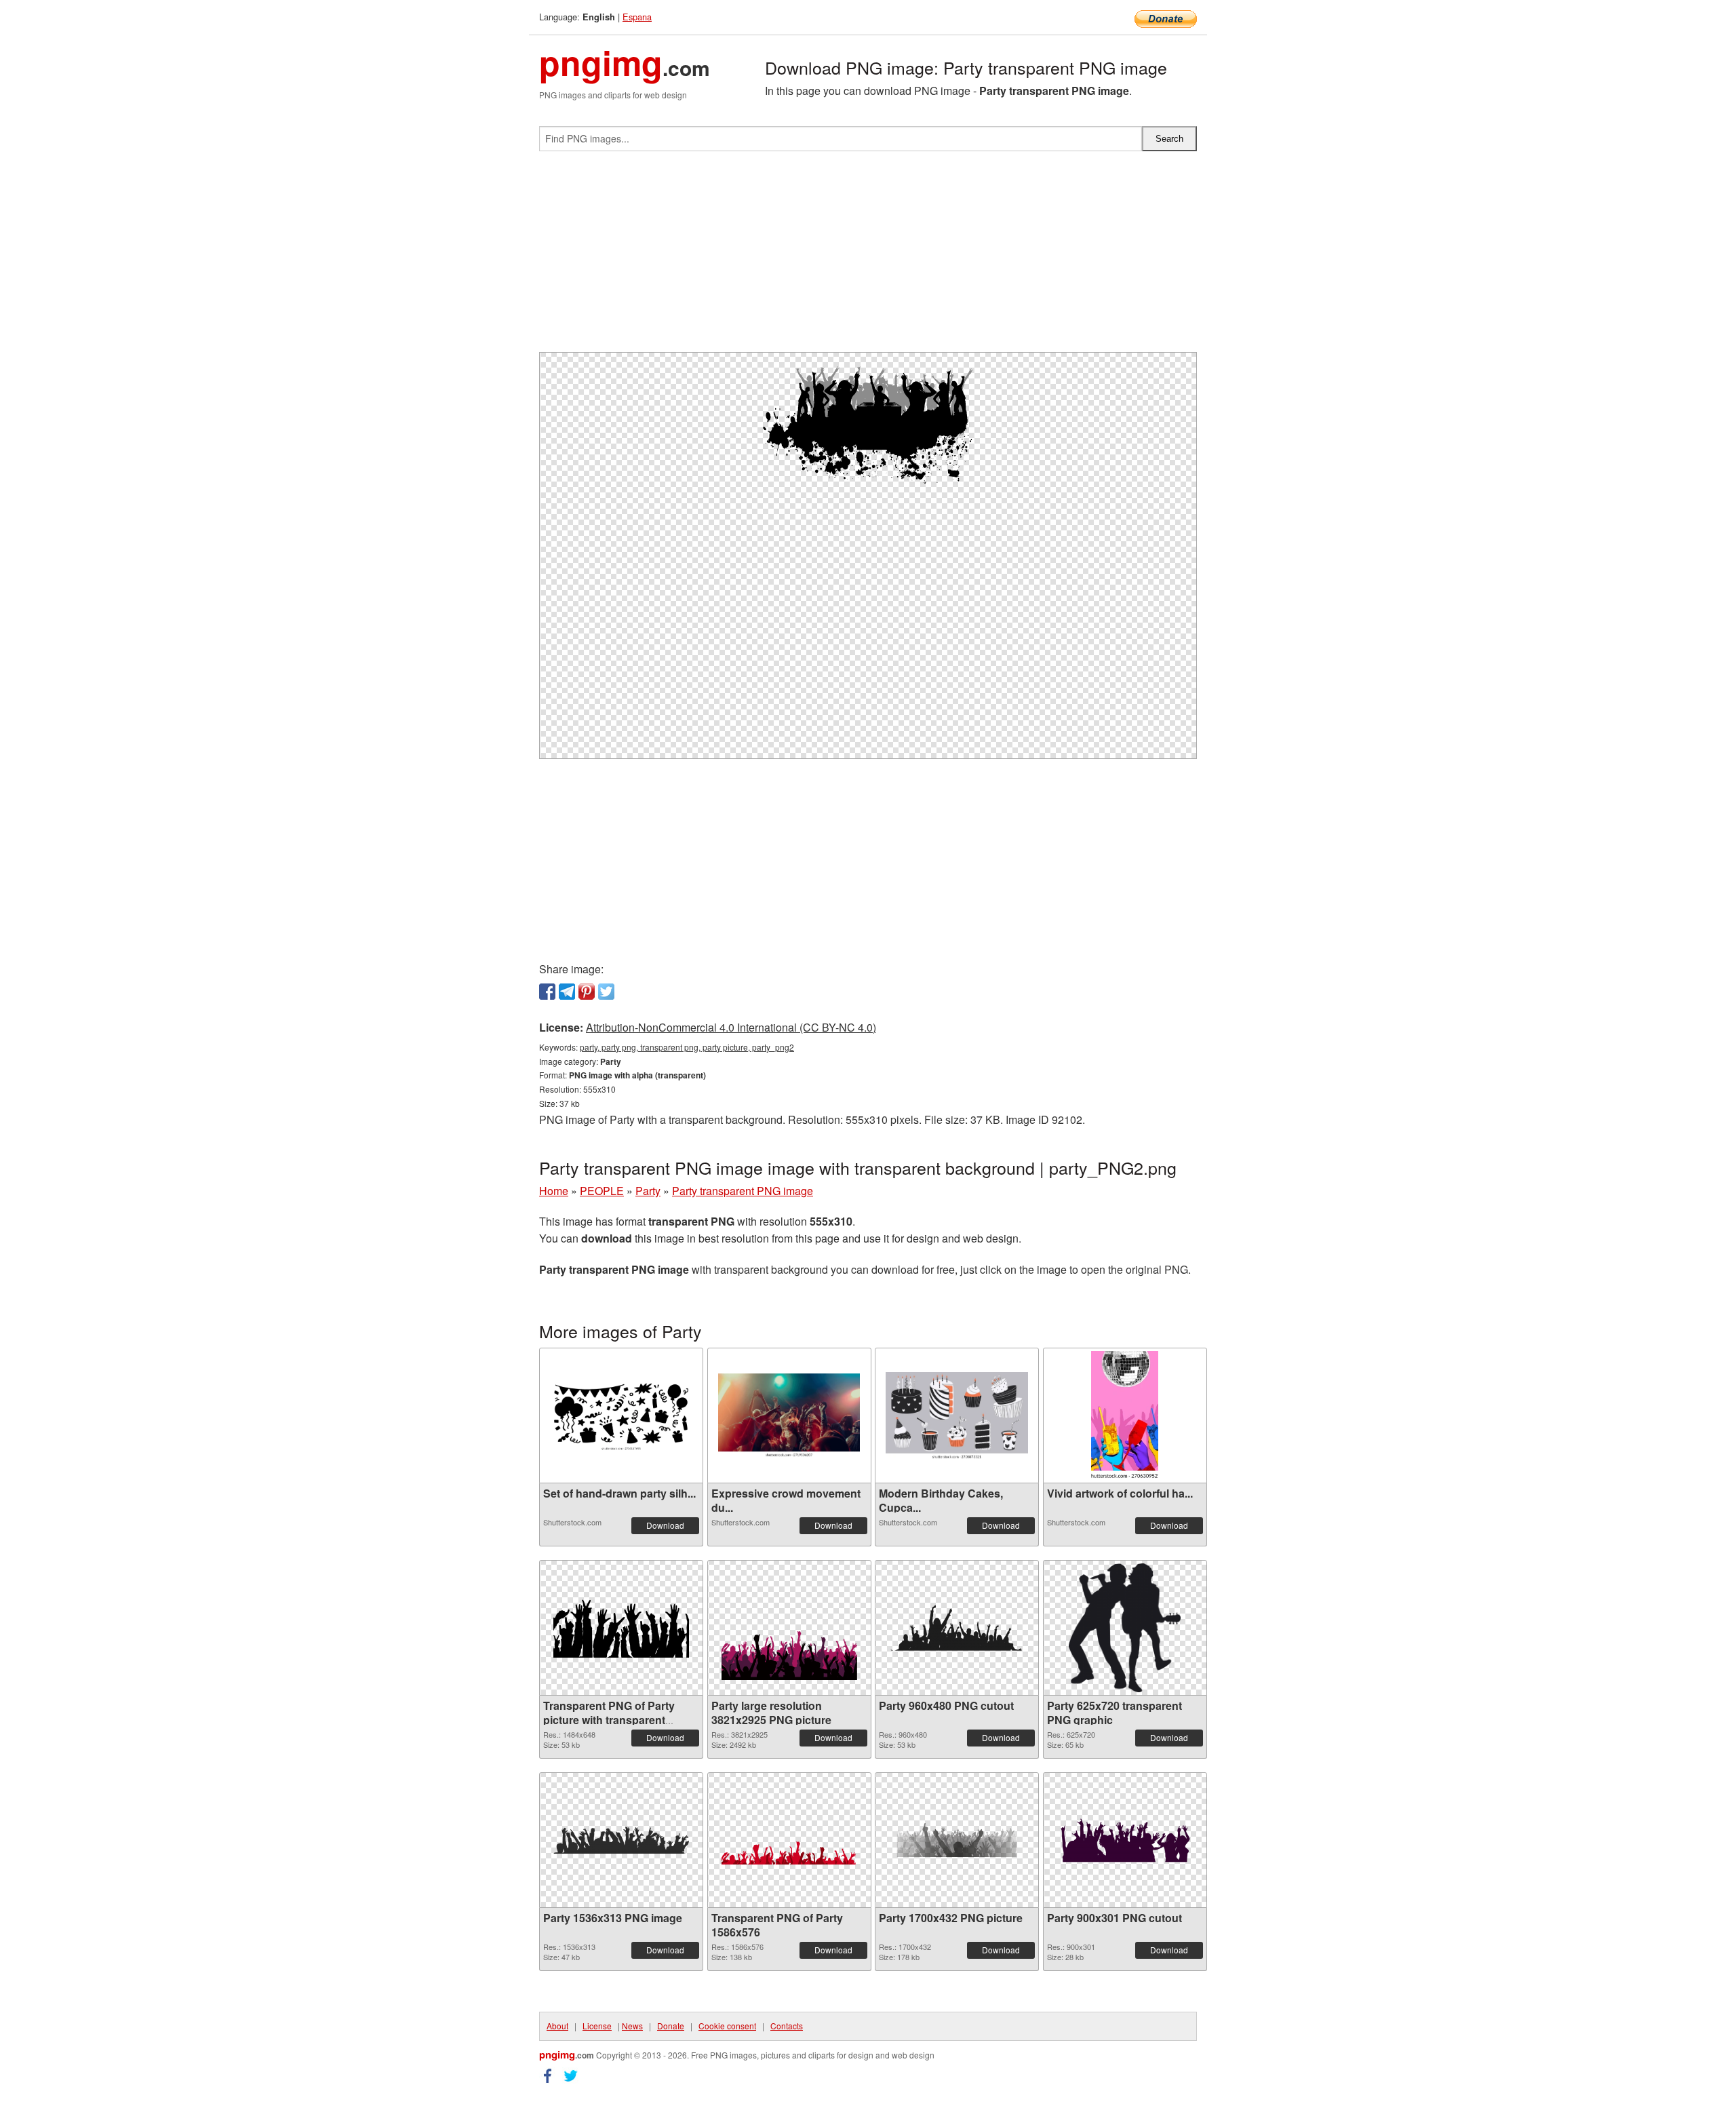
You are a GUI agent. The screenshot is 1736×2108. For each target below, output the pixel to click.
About (557, 2026)
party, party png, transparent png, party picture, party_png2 (687, 1047)
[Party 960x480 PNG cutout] (957, 1628)
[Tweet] (606, 992)
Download (665, 1525)
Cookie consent (727, 2026)
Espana (637, 17)
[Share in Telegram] (567, 992)
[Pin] (587, 992)
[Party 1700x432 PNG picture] (957, 1840)
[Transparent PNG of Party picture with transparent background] (621, 1628)
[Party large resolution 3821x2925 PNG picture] (789, 1628)
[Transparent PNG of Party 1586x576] (789, 1840)
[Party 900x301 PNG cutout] (1125, 1840)
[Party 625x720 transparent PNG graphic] (1124, 1628)
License (597, 2026)
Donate (671, 2026)
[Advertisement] (868, 257)
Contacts (787, 2026)
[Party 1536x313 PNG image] (621, 1840)
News (632, 2026)
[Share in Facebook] (547, 992)
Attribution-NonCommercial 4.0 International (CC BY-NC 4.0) (731, 1027)
